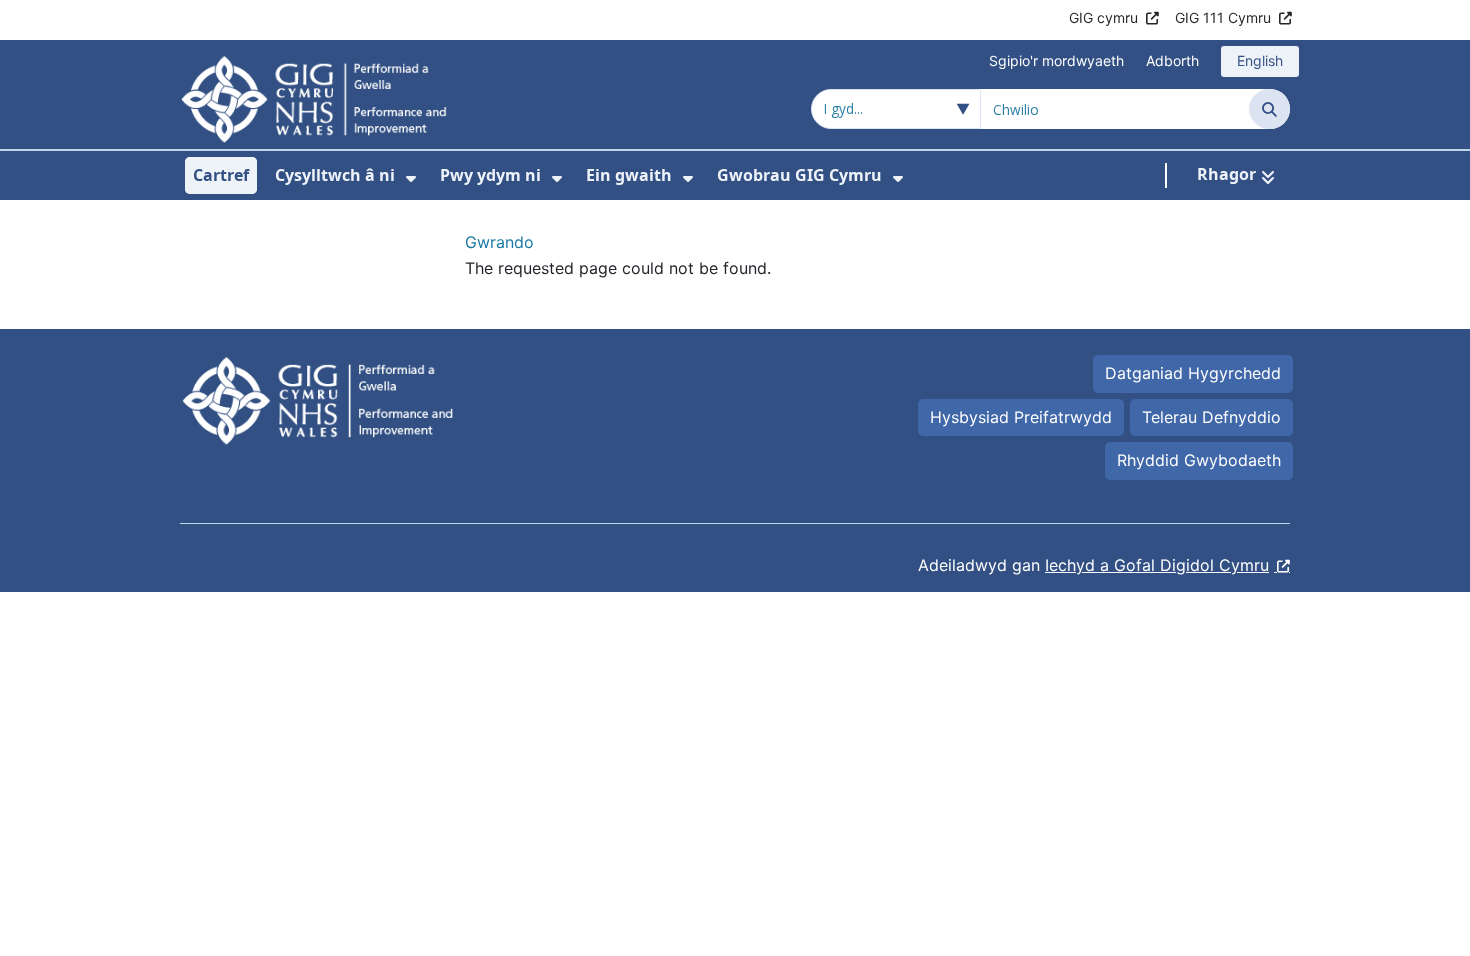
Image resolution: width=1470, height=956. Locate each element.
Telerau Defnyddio (1211, 417)
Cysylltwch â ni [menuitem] (335, 175)
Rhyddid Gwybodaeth (1199, 460)
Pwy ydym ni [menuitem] (490, 175)
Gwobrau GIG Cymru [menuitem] (799, 175)
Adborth (1172, 60)
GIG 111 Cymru (1223, 17)
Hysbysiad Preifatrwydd (1021, 417)
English (1260, 60)
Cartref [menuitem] (221, 175)
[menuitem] (411, 178)
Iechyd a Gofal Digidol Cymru (1157, 565)
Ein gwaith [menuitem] (629, 175)
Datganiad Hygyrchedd (1193, 373)
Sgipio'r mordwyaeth (1056, 60)
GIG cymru (1103, 17)
